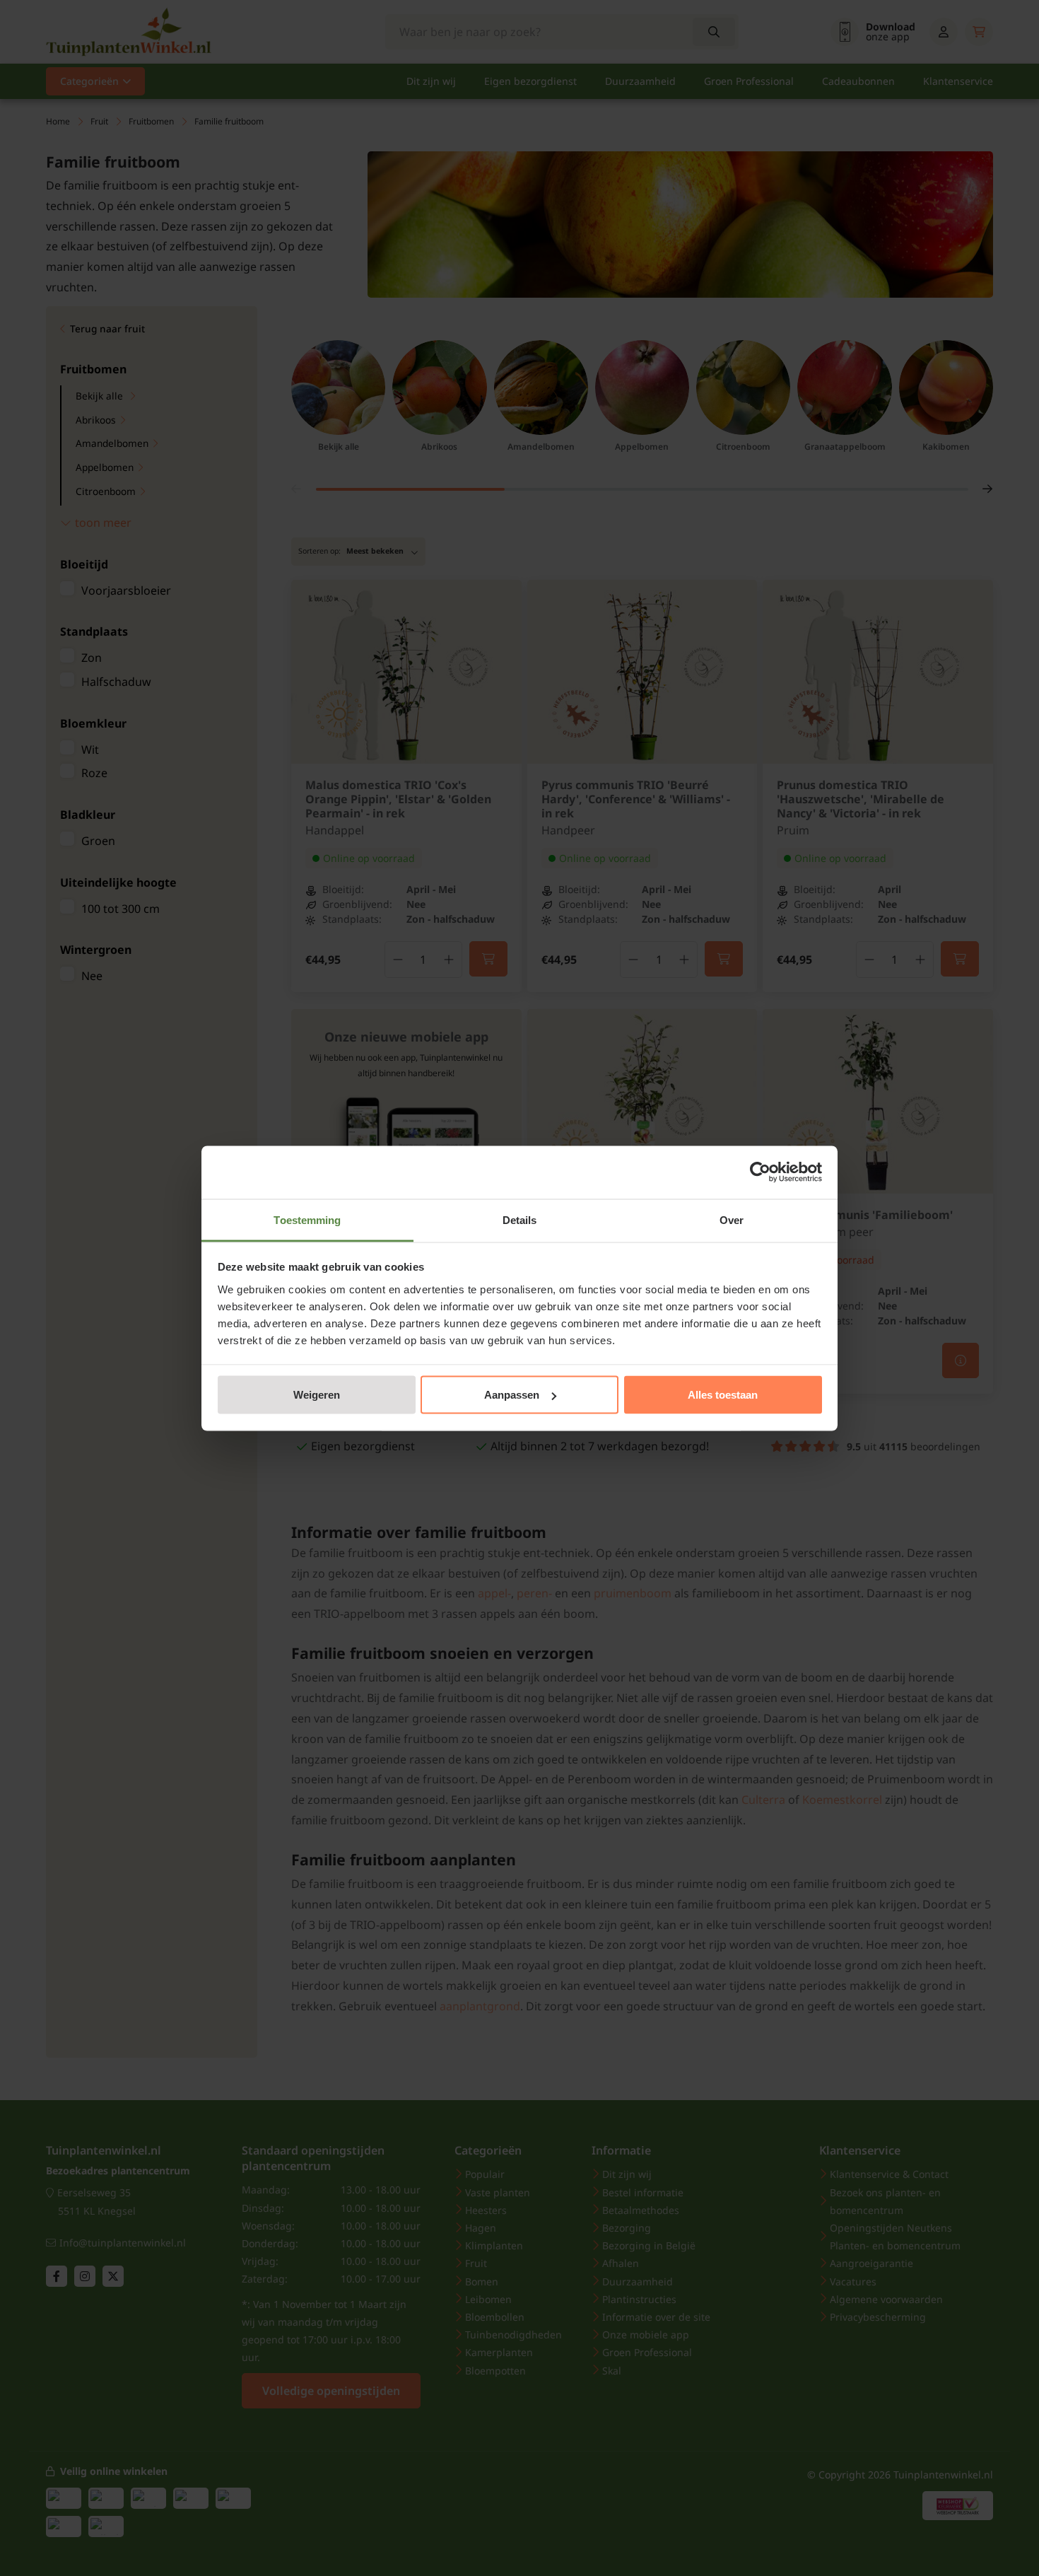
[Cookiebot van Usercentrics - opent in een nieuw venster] (760, 1172)
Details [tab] (520, 1219)
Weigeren (317, 1395)
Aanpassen (512, 1395)
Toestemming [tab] (307, 1219)
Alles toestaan (723, 1395)
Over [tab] (732, 1219)
